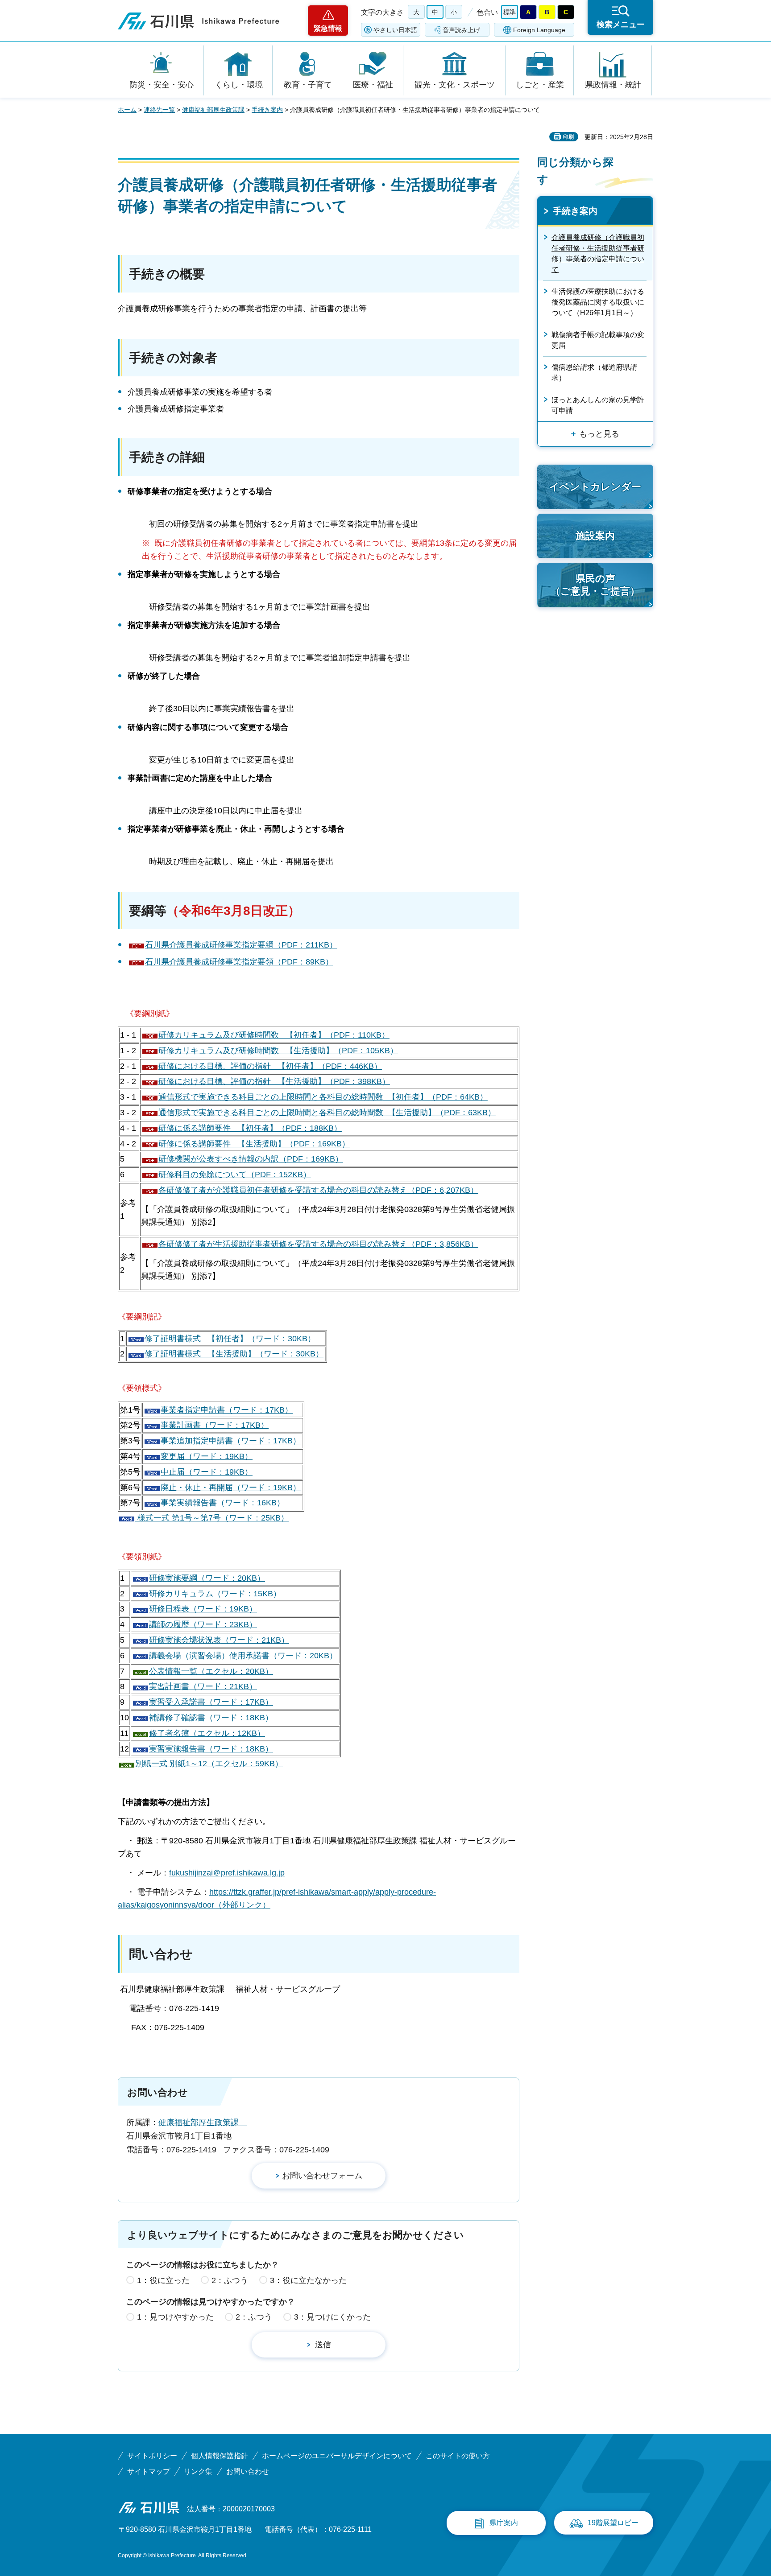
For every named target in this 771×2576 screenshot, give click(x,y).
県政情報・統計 (613, 85)
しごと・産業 (540, 85)
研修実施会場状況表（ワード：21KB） (219, 1640)
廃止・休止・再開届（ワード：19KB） (231, 1488)
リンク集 (198, 2471)
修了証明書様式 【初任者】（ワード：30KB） (230, 1339)
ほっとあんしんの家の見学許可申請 (598, 405)
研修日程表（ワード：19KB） (203, 1609)
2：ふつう (230, 2280)
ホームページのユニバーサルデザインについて (337, 2456)
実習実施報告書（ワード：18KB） (211, 1749)
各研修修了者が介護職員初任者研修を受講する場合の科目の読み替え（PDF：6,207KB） (318, 1190)
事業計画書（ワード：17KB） (215, 1425)
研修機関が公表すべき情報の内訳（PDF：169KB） (251, 1159)
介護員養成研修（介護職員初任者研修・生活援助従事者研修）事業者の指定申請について (598, 253)
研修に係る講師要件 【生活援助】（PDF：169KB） (254, 1144)
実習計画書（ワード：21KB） (203, 1686)
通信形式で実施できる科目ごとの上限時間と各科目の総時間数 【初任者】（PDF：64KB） (323, 1097)
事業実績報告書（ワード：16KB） (223, 1503)
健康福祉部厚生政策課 (213, 110)
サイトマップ (149, 2471)
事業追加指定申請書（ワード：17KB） (231, 1441)
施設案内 (595, 536)
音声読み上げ (461, 30)
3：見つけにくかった (332, 2317)
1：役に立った (163, 2280)
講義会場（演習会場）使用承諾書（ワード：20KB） (243, 1656)
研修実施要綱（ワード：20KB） (207, 1578)
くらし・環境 (239, 85)
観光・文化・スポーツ (455, 85)
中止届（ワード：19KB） (207, 1472)
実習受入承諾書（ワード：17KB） (211, 1702)
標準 (510, 12)
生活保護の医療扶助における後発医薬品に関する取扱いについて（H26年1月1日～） (598, 302)
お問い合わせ (248, 2471)
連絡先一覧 (159, 110)
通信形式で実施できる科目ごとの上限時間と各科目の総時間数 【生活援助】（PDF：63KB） (327, 1113)
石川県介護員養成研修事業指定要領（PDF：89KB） (239, 962)
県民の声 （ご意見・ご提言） (595, 585)
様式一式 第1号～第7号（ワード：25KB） (212, 1518)
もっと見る (599, 434)
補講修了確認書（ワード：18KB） (211, 1718)
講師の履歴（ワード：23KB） (203, 1624)
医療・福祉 (373, 85)
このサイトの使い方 (458, 2456)
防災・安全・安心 (162, 85)
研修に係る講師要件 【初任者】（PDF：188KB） (250, 1128)
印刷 (568, 137)
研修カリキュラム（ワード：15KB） (215, 1594)
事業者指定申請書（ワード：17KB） (227, 1410)
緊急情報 (328, 28)
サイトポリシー (152, 2456)
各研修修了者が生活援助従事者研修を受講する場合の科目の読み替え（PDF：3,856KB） (318, 1244)
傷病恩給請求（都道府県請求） (594, 373)
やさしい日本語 (395, 30)
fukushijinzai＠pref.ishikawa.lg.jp (227, 1873)
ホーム (127, 110)
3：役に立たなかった (308, 2280)
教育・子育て (308, 85)
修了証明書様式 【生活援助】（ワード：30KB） (234, 1354)
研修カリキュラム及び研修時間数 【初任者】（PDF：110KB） (274, 1035)
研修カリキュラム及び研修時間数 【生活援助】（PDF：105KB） (278, 1051)
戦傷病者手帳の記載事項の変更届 (598, 340)
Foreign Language (539, 30)
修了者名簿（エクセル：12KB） (207, 1733)
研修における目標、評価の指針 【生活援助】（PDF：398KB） (274, 1081)
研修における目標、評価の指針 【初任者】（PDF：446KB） (270, 1066)
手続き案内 (267, 110)
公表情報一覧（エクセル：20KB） (211, 1671)
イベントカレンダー (595, 487)
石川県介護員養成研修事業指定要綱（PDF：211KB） (241, 945)
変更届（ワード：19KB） (207, 1456)
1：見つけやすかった (175, 2317)
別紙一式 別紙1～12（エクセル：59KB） (209, 1764)
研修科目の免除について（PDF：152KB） (235, 1175)
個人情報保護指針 (220, 2456)
